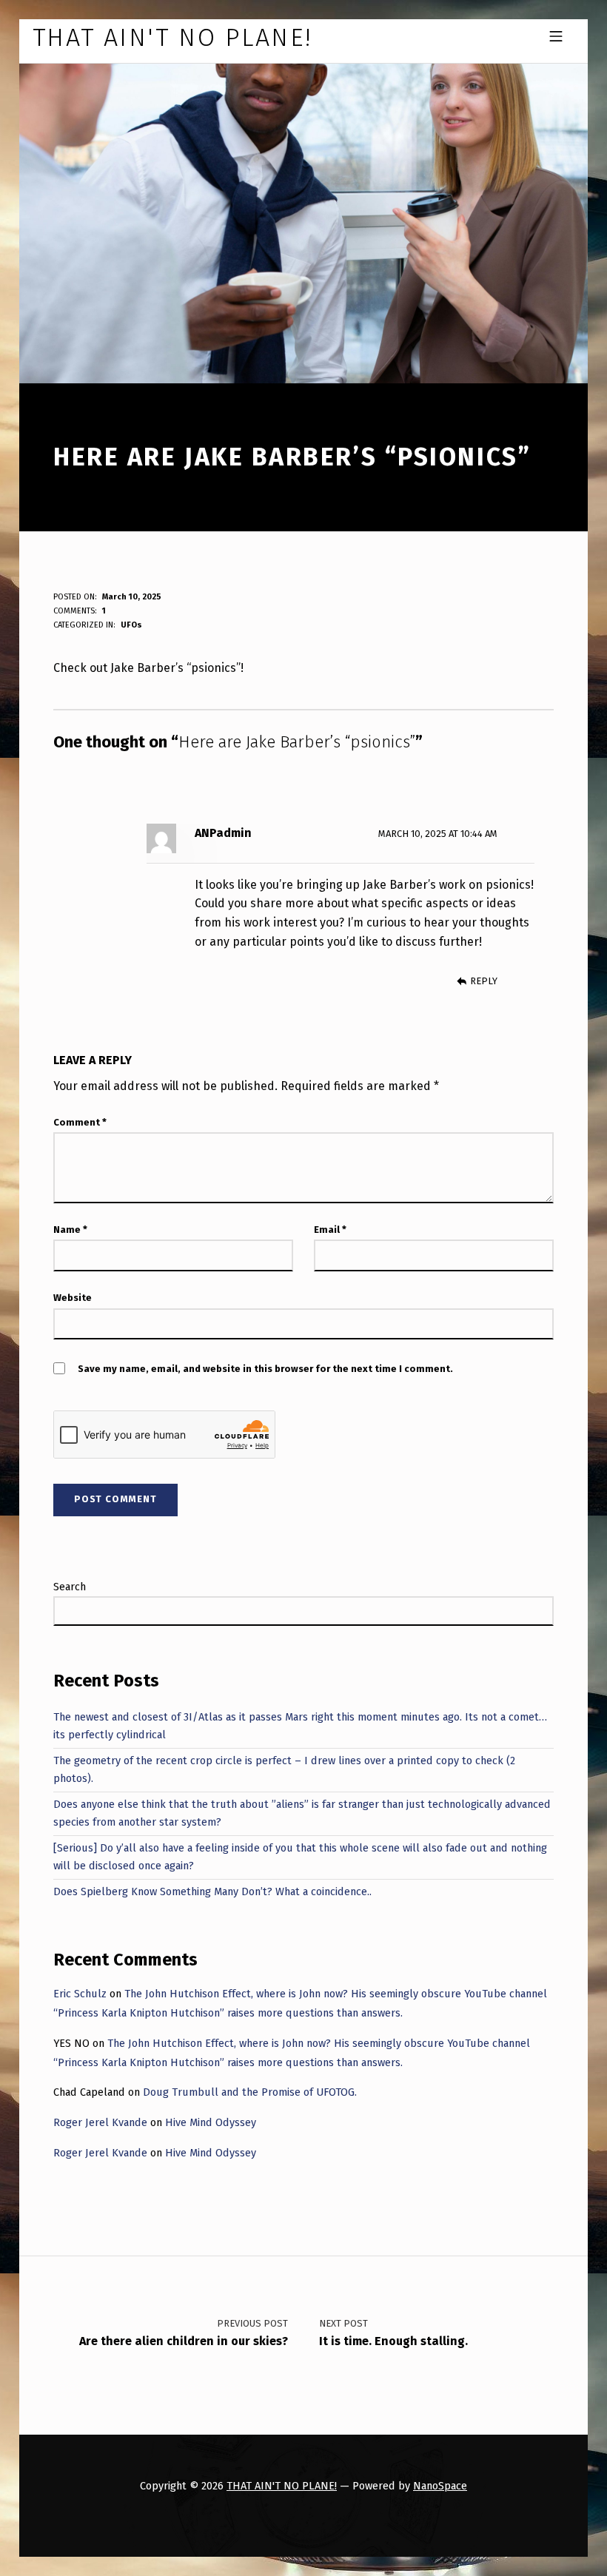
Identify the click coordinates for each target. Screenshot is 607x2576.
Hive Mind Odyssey (211, 2122)
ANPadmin (223, 833)
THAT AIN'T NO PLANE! (282, 2486)
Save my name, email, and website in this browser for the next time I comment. (265, 1369)
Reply (484, 981)
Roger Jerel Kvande (100, 2122)
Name (70, 1230)
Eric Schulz (80, 1994)
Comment (80, 1122)
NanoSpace (440, 2486)
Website (73, 1298)
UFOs (131, 625)
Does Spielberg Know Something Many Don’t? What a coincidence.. (212, 1891)
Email (330, 1230)
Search (70, 1587)
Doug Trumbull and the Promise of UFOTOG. (250, 2092)
